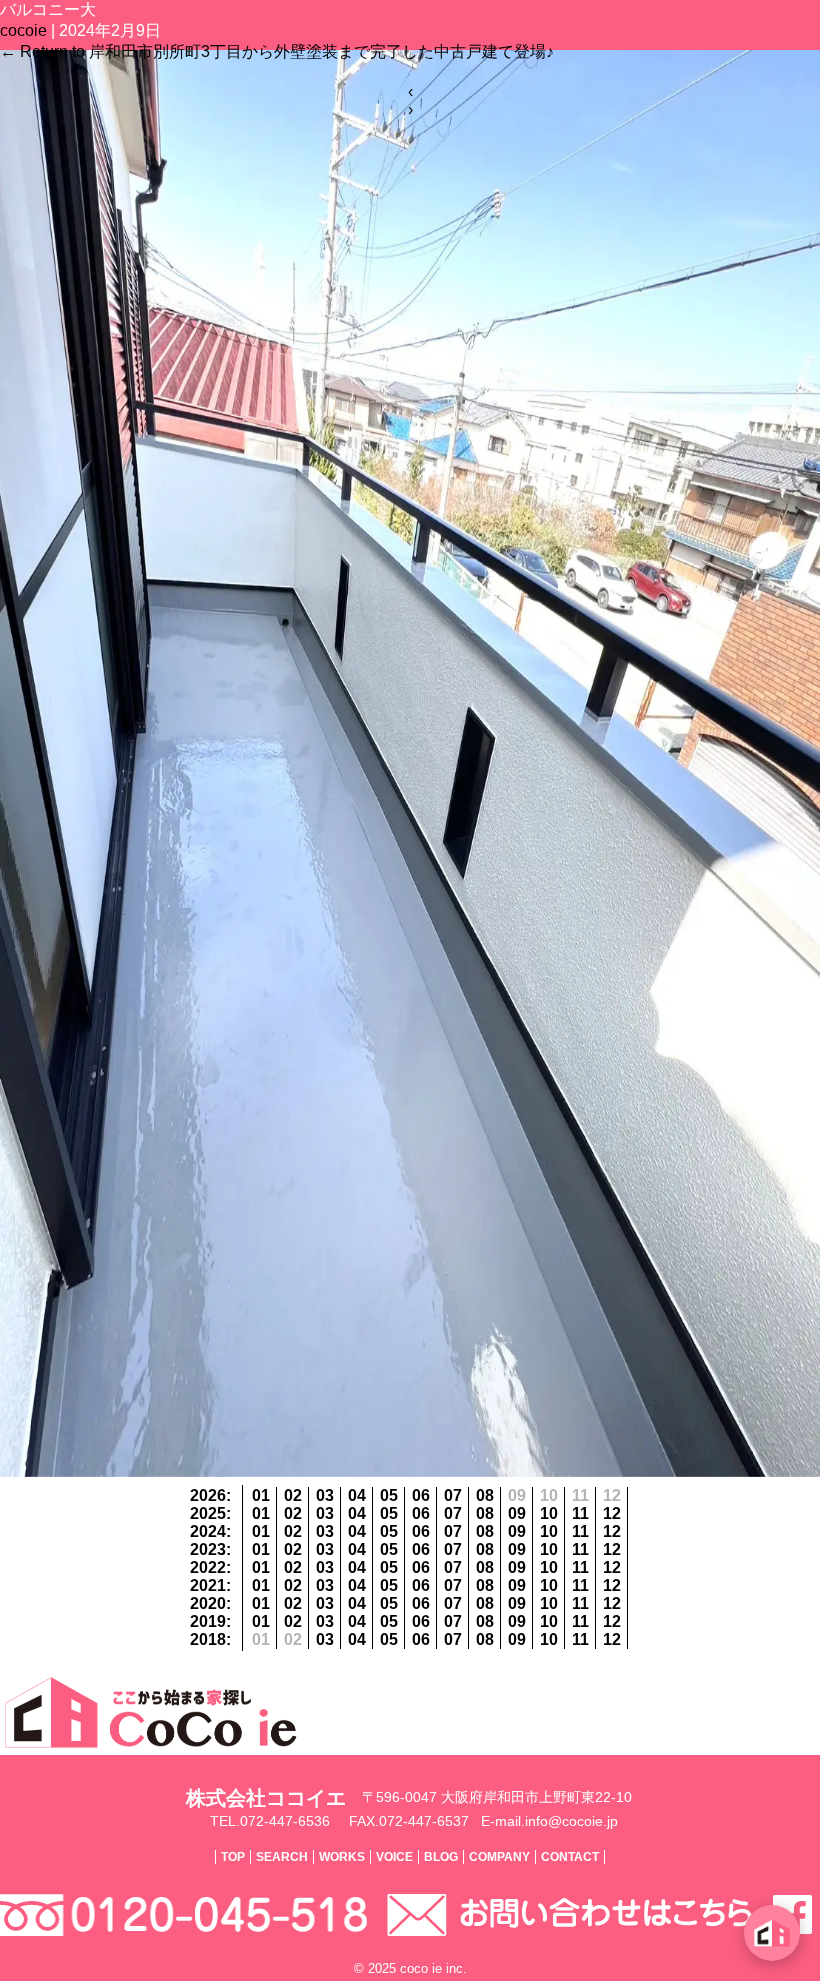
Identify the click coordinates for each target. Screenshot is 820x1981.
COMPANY (499, 1857)
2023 (208, 1549)
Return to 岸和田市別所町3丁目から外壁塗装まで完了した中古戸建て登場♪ (277, 51)
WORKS (342, 1857)
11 (580, 1513)
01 (261, 1495)
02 (293, 1495)
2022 (208, 1567)
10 (549, 1513)
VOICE (394, 1857)
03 (325, 1495)
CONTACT (570, 1857)
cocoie (23, 30)
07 (453, 1495)
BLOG (441, 1857)
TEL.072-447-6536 (270, 1821)
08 (485, 1495)
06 (421, 1495)
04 (357, 1495)
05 (389, 1495)
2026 (208, 1495)
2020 (208, 1603)
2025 (208, 1513)
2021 (208, 1585)
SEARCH (282, 1857)
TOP (233, 1857)
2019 (208, 1621)
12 (612, 1513)
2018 (208, 1639)
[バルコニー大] (410, 1471)
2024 (208, 1531)
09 (517, 1513)
